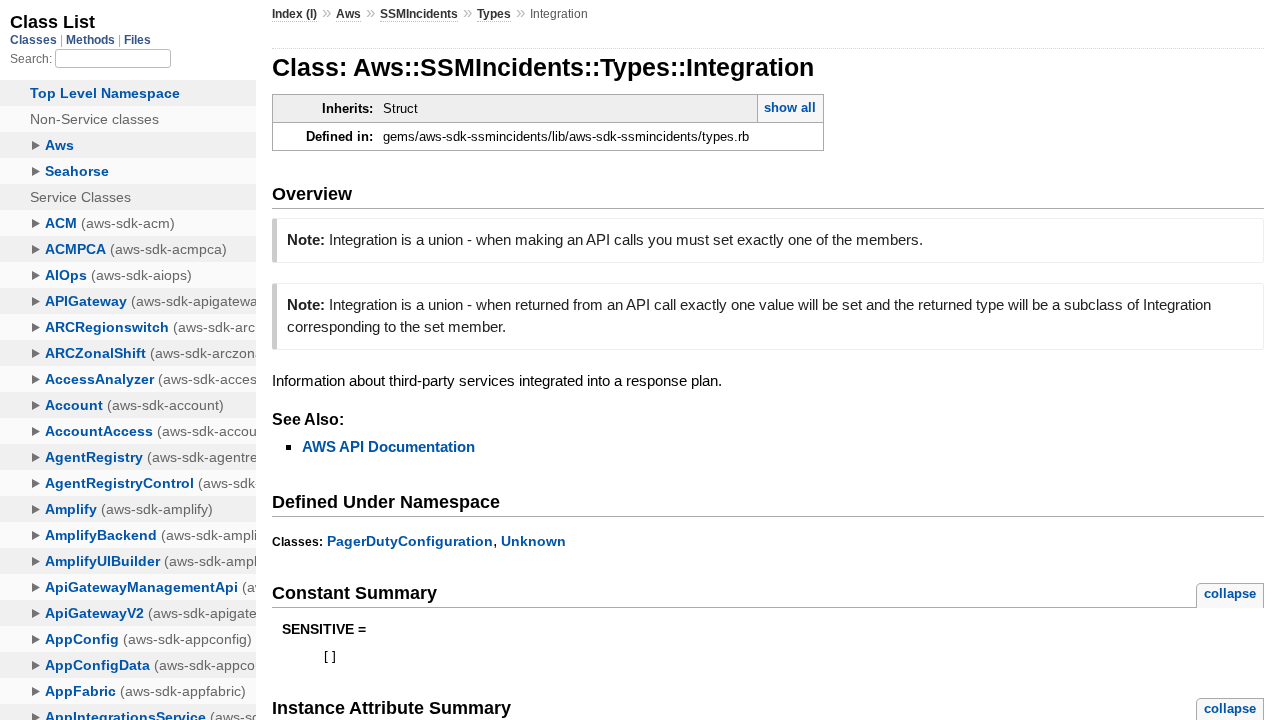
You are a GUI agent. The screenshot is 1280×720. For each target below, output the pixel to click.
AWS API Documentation (388, 446)
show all (790, 107)
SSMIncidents (419, 14)
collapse (1230, 593)
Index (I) (294, 14)
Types (494, 14)
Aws (348, 14)
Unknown (533, 541)
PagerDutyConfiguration (410, 541)
